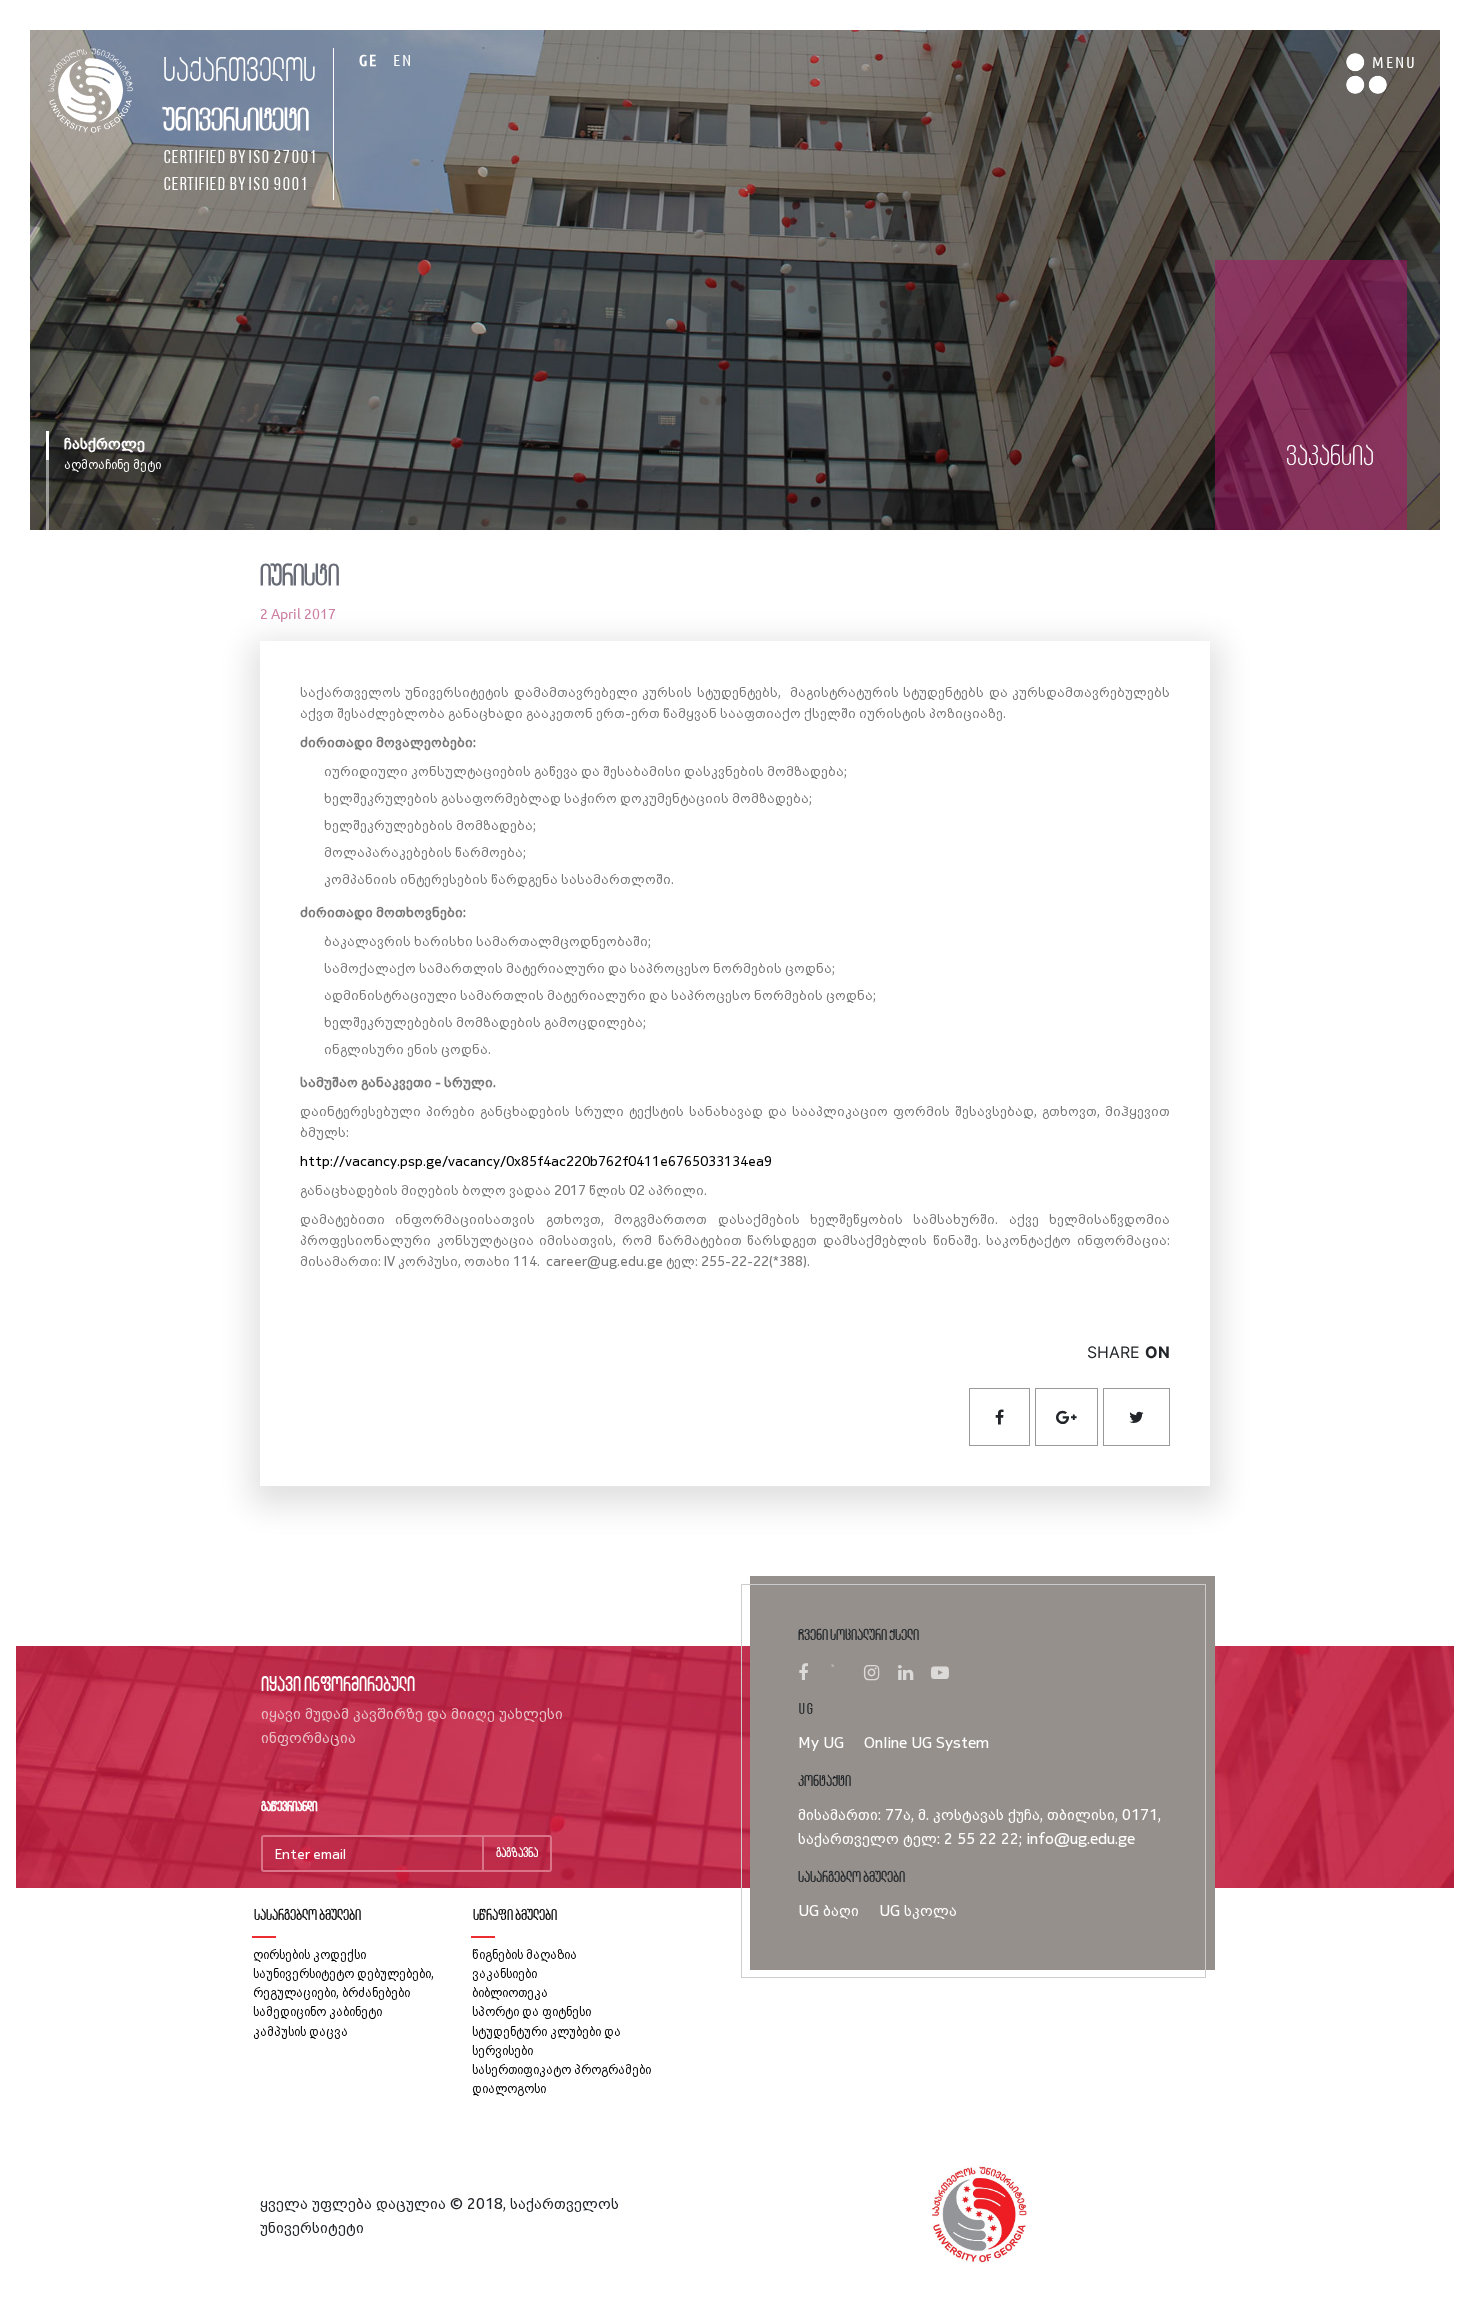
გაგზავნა (517, 1853)
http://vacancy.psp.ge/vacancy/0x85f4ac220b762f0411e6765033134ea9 (536, 1160)
